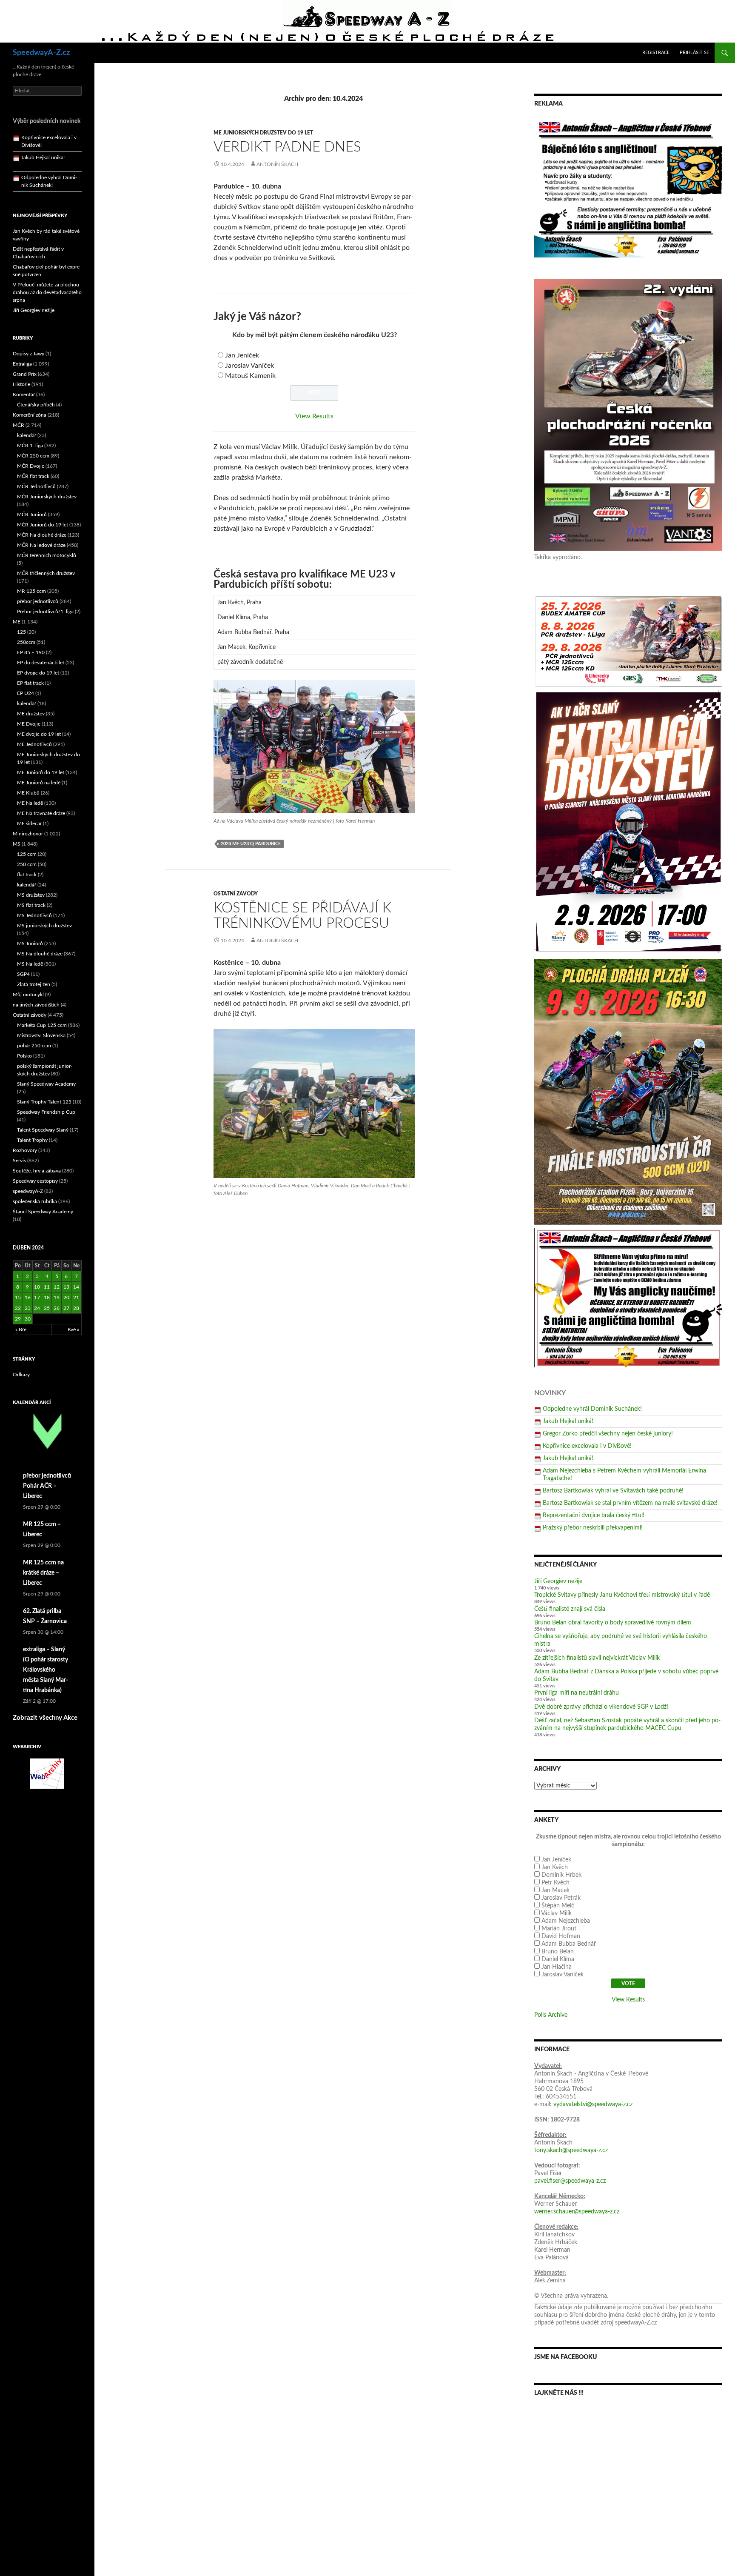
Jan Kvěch (555, 1867)
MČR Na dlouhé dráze (42, 535)
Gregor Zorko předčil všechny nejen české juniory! (608, 1434)
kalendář (27, 435)
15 (18, 1298)
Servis (19, 1161)
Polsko (24, 1056)
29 (18, 1319)
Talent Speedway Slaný (43, 1130)
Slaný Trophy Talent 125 (44, 1102)
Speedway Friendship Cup (46, 1112)
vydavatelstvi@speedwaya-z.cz (593, 2104)
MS (17, 844)
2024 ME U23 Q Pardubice (251, 844)
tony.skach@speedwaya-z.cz (571, 2150)
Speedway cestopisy (35, 1181)
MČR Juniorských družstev (47, 497)
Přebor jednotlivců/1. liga (45, 612)
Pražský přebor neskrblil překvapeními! (593, 1528)
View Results (314, 416)
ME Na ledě (30, 803)
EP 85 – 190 (31, 652)
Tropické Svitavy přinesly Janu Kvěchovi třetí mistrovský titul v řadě (622, 1595)
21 (76, 1298)
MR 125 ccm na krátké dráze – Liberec (43, 1573)
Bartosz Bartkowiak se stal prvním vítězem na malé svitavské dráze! (630, 1503)
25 (47, 1308)
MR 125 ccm (31, 591)
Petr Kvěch (556, 1883)
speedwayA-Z (28, 1191)
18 (47, 1298)
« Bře (21, 1329)
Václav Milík (556, 1913)
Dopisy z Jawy (28, 354)
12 (57, 1287)
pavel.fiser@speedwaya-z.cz (570, 2181)
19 (57, 1298)
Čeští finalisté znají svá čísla (570, 1609)
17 (37, 1298)
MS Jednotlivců (34, 915)
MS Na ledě (30, 964)
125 (21, 632)
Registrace (656, 53)
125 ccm (27, 854)
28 (76, 1308)
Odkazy (21, 1375)
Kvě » (73, 1329)
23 (28, 1308)
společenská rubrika (35, 1201)
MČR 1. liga (30, 446)
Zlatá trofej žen (34, 984)
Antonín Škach (277, 164)
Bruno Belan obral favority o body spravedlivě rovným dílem (613, 1623)
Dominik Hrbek (561, 1875)
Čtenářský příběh (36, 405)
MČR (19, 425)
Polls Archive (551, 2015)
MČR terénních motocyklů (47, 555)
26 (57, 1308)
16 (28, 1298)
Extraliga (22, 364)
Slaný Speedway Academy (46, 1084)
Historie (21, 384)
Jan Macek (556, 1890)
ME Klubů (28, 793)
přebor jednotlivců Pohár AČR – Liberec (47, 1486)
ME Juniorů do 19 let (41, 772)
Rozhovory (25, 1150)
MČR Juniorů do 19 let (43, 525)
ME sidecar (29, 823)
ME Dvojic (29, 724)
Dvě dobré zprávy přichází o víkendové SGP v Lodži (601, 1707)
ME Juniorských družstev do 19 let (263, 133)
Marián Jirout (559, 1929)
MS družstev (31, 895)
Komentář (24, 395)
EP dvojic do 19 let (38, 673)
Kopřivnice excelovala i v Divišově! (587, 1446)
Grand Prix (25, 374)
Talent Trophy (32, 1140)
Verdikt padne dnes (287, 147)
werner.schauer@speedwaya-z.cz (577, 2212)
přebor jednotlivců (38, 601)
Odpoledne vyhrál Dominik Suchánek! (592, 1409)
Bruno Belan (558, 1952)
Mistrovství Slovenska (41, 1035)
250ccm (26, 642)
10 (37, 1287)
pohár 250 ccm (34, 1046)
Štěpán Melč (558, 1906)
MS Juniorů (30, 943)
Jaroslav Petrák (561, 1898)
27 (66, 1308)
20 (66, 1298)
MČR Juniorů (32, 515)
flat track (27, 875)
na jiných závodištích (36, 1005)
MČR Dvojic (31, 466)
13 (66, 1287)
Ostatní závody (236, 894)
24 (37, 1308)
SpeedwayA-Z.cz (41, 53)
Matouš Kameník (250, 376)
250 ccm (27, 864)
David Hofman (561, 1936)
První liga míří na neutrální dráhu (577, 1693)
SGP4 (23, 974)
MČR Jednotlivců (36, 486)
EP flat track (30, 683)
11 (47, 1287)
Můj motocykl (28, 995)
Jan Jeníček (242, 355)
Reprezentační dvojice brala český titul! (594, 1515)
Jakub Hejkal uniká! (568, 1421)
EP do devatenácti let (41, 663)
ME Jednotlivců (34, 744)
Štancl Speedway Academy (43, 1212)
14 (76, 1287)
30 (28, 1319)
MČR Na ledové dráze (41, 545)
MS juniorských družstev (44, 926)
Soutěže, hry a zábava (37, 1171)
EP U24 (26, 693)
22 (18, 1308)
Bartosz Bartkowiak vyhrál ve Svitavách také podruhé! (613, 1491)
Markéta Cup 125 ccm (42, 1025)
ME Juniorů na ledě (39, 783)
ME (17, 622)
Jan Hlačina (557, 1967)
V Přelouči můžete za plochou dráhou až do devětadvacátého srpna (47, 292)
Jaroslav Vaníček (249, 366)
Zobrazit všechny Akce (45, 1718)
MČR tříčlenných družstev (46, 573)
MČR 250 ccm (33, 456)
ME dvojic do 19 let (39, 734)
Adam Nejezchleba (566, 1921)
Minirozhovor (28, 834)
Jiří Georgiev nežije (558, 1581)
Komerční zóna (30, 415)
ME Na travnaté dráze (41, 813)
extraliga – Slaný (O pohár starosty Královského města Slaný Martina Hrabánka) (46, 1670)
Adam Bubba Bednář (569, 1944)
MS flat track (31, 905)
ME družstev (31, 714)
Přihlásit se (694, 53)
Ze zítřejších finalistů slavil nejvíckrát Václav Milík (597, 1658)
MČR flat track (33, 476)
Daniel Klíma (558, 1959)
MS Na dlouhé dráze (40, 954)
